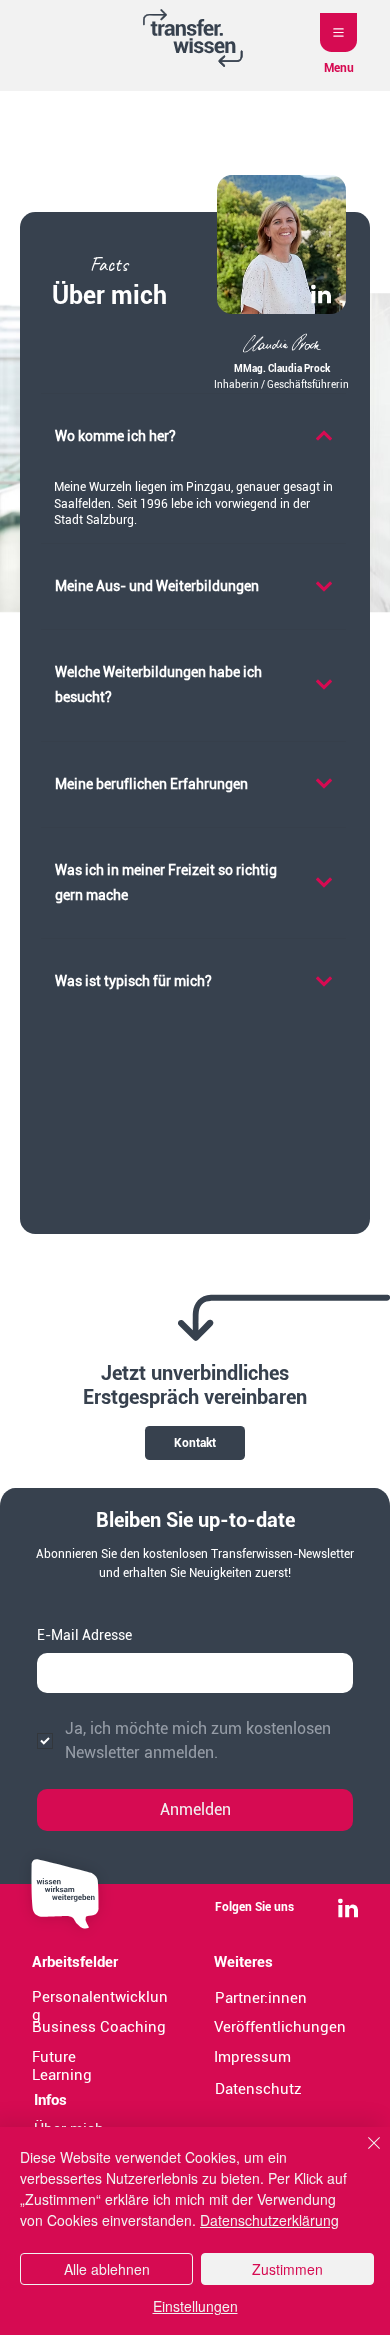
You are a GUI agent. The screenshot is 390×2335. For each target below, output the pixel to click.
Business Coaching (99, 2027)
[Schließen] (362, 2155)
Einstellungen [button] (195, 2306)
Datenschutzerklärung (269, 2220)
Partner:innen (261, 1998)
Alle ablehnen (107, 2269)
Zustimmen (287, 2269)
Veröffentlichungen (280, 2027)
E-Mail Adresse (84, 1635)
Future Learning (62, 2066)
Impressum (252, 2057)
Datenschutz (258, 2089)
